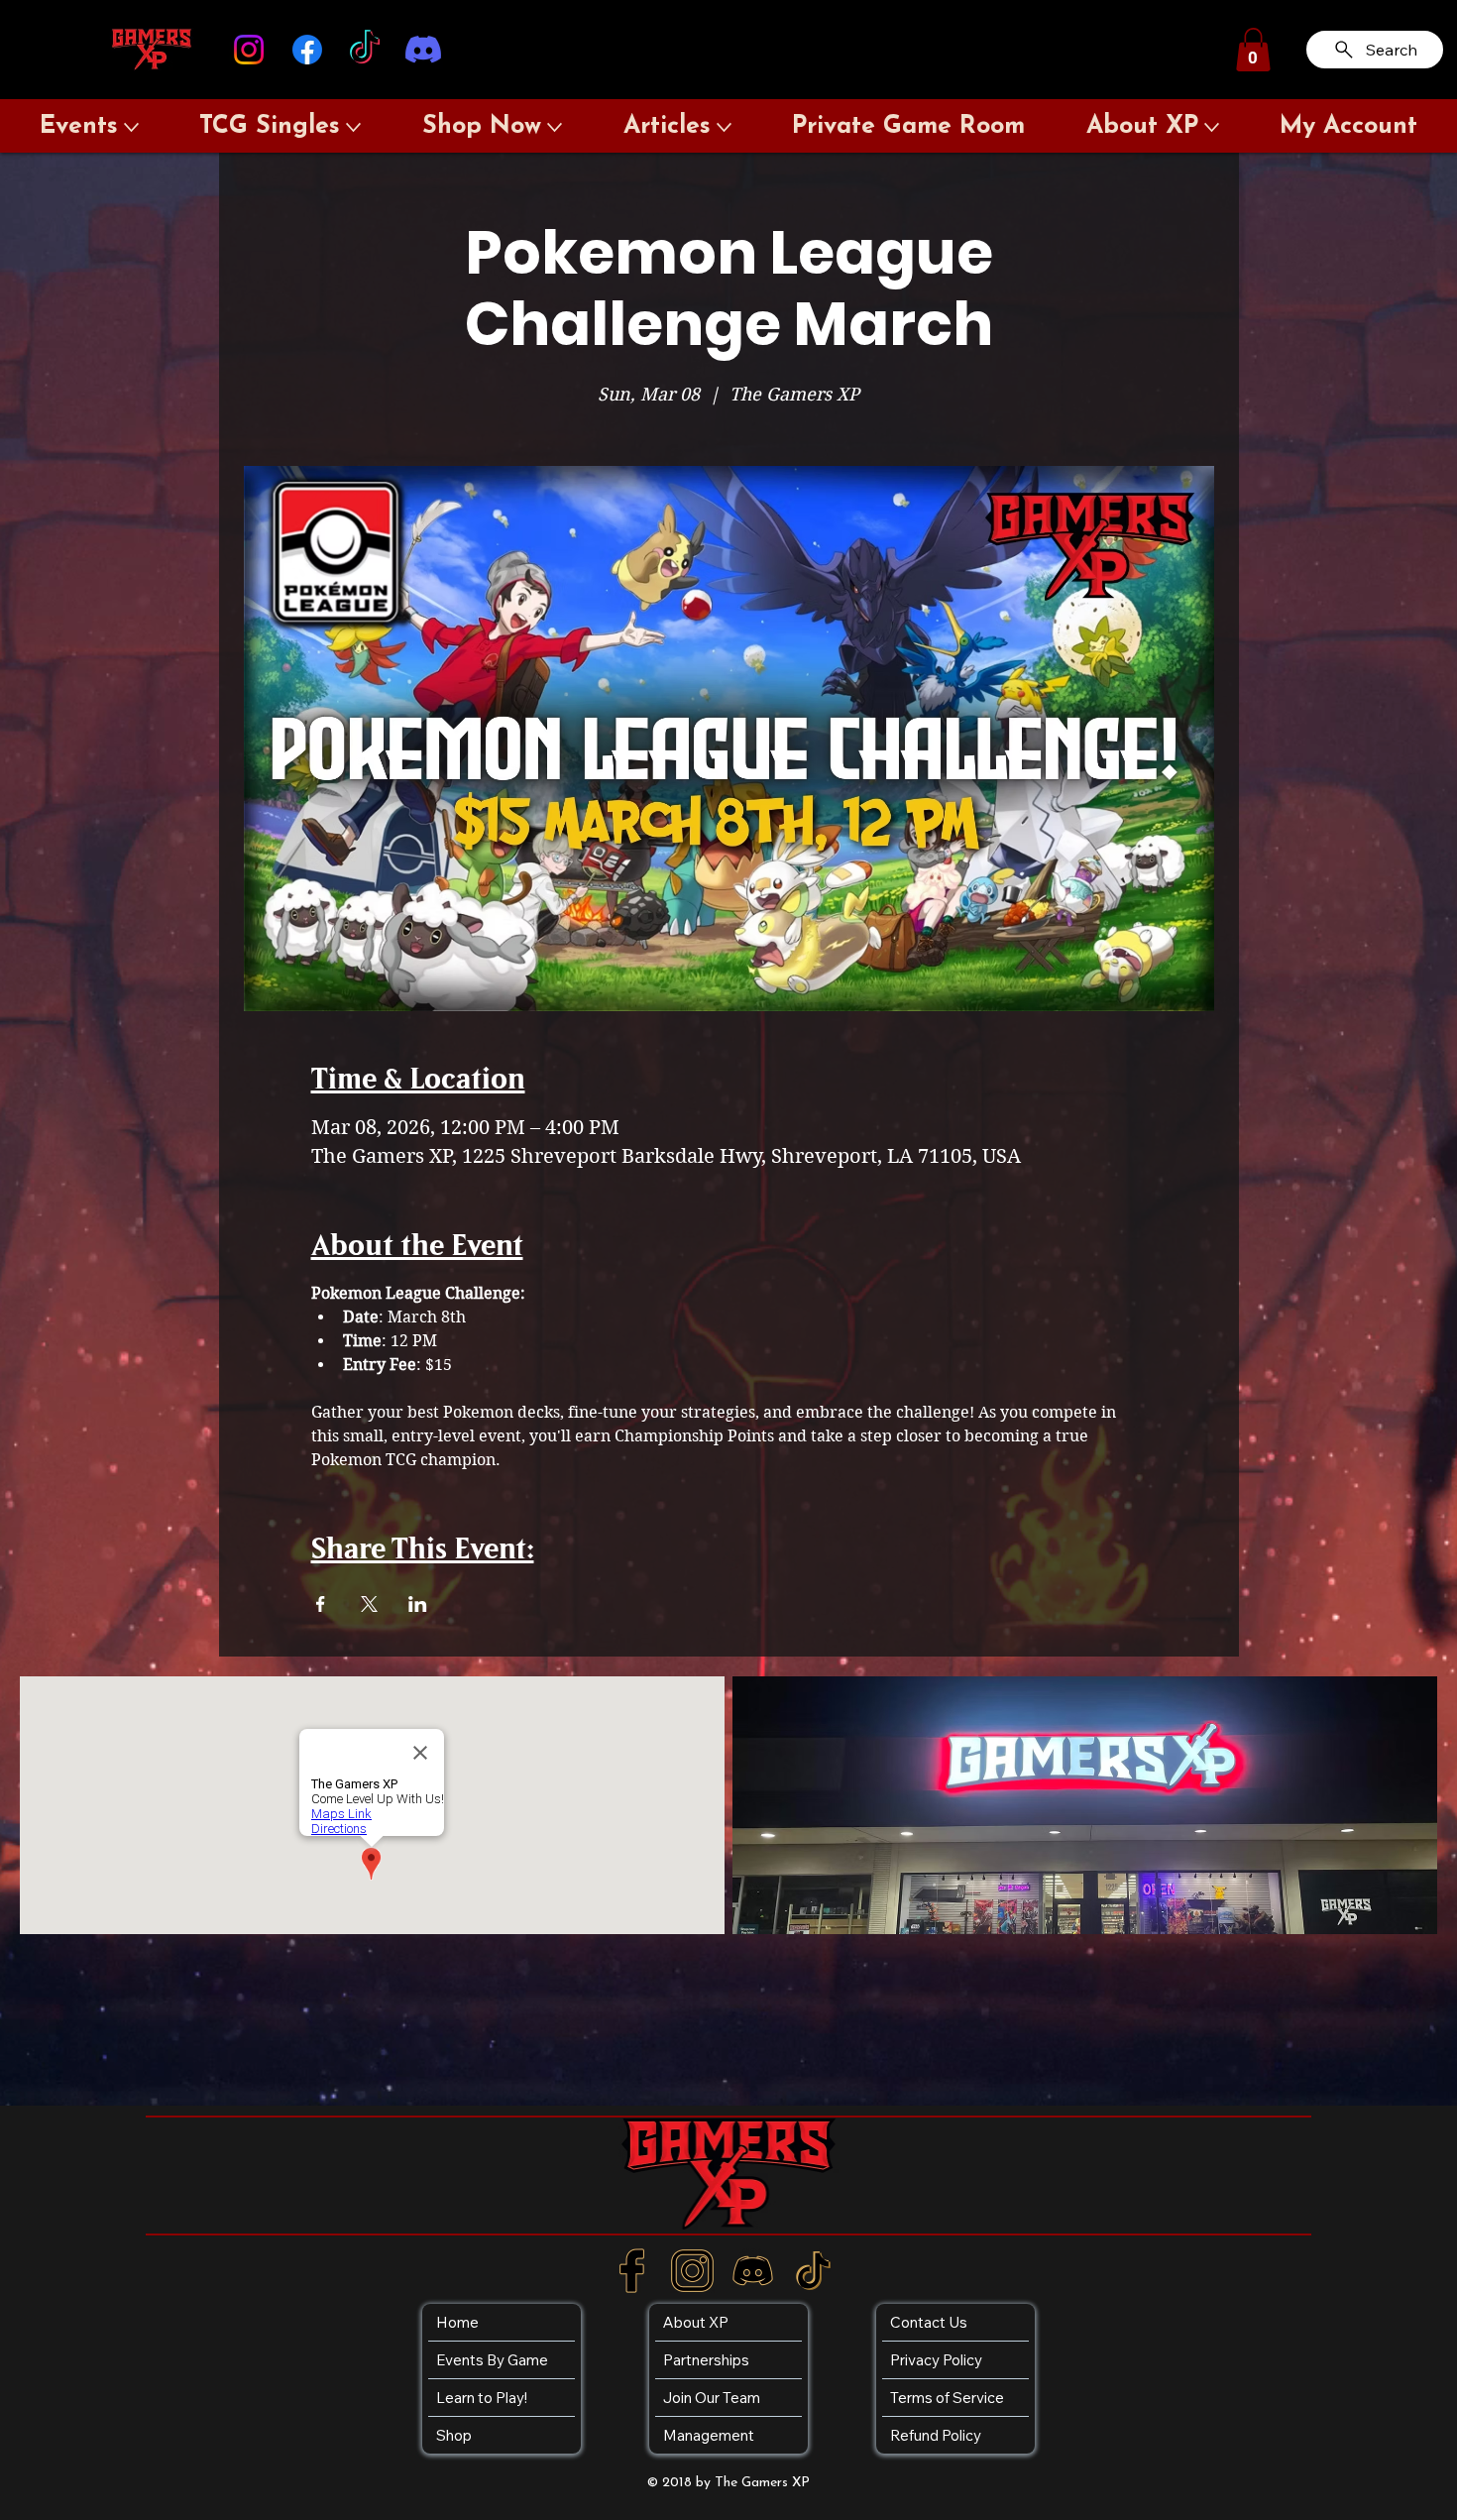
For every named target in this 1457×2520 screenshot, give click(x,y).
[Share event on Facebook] (321, 1604)
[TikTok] (365, 50)
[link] (1253, 50)
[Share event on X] (369, 1604)
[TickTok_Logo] (813, 2271)
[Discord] (423, 50)
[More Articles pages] (724, 127)
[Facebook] (307, 50)
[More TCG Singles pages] (353, 127)
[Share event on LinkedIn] (418, 1604)
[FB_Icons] (632, 2271)
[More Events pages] (131, 127)
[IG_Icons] (692, 2271)
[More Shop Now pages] (555, 127)
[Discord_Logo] (753, 2271)
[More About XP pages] (1212, 127)
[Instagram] (249, 50)
